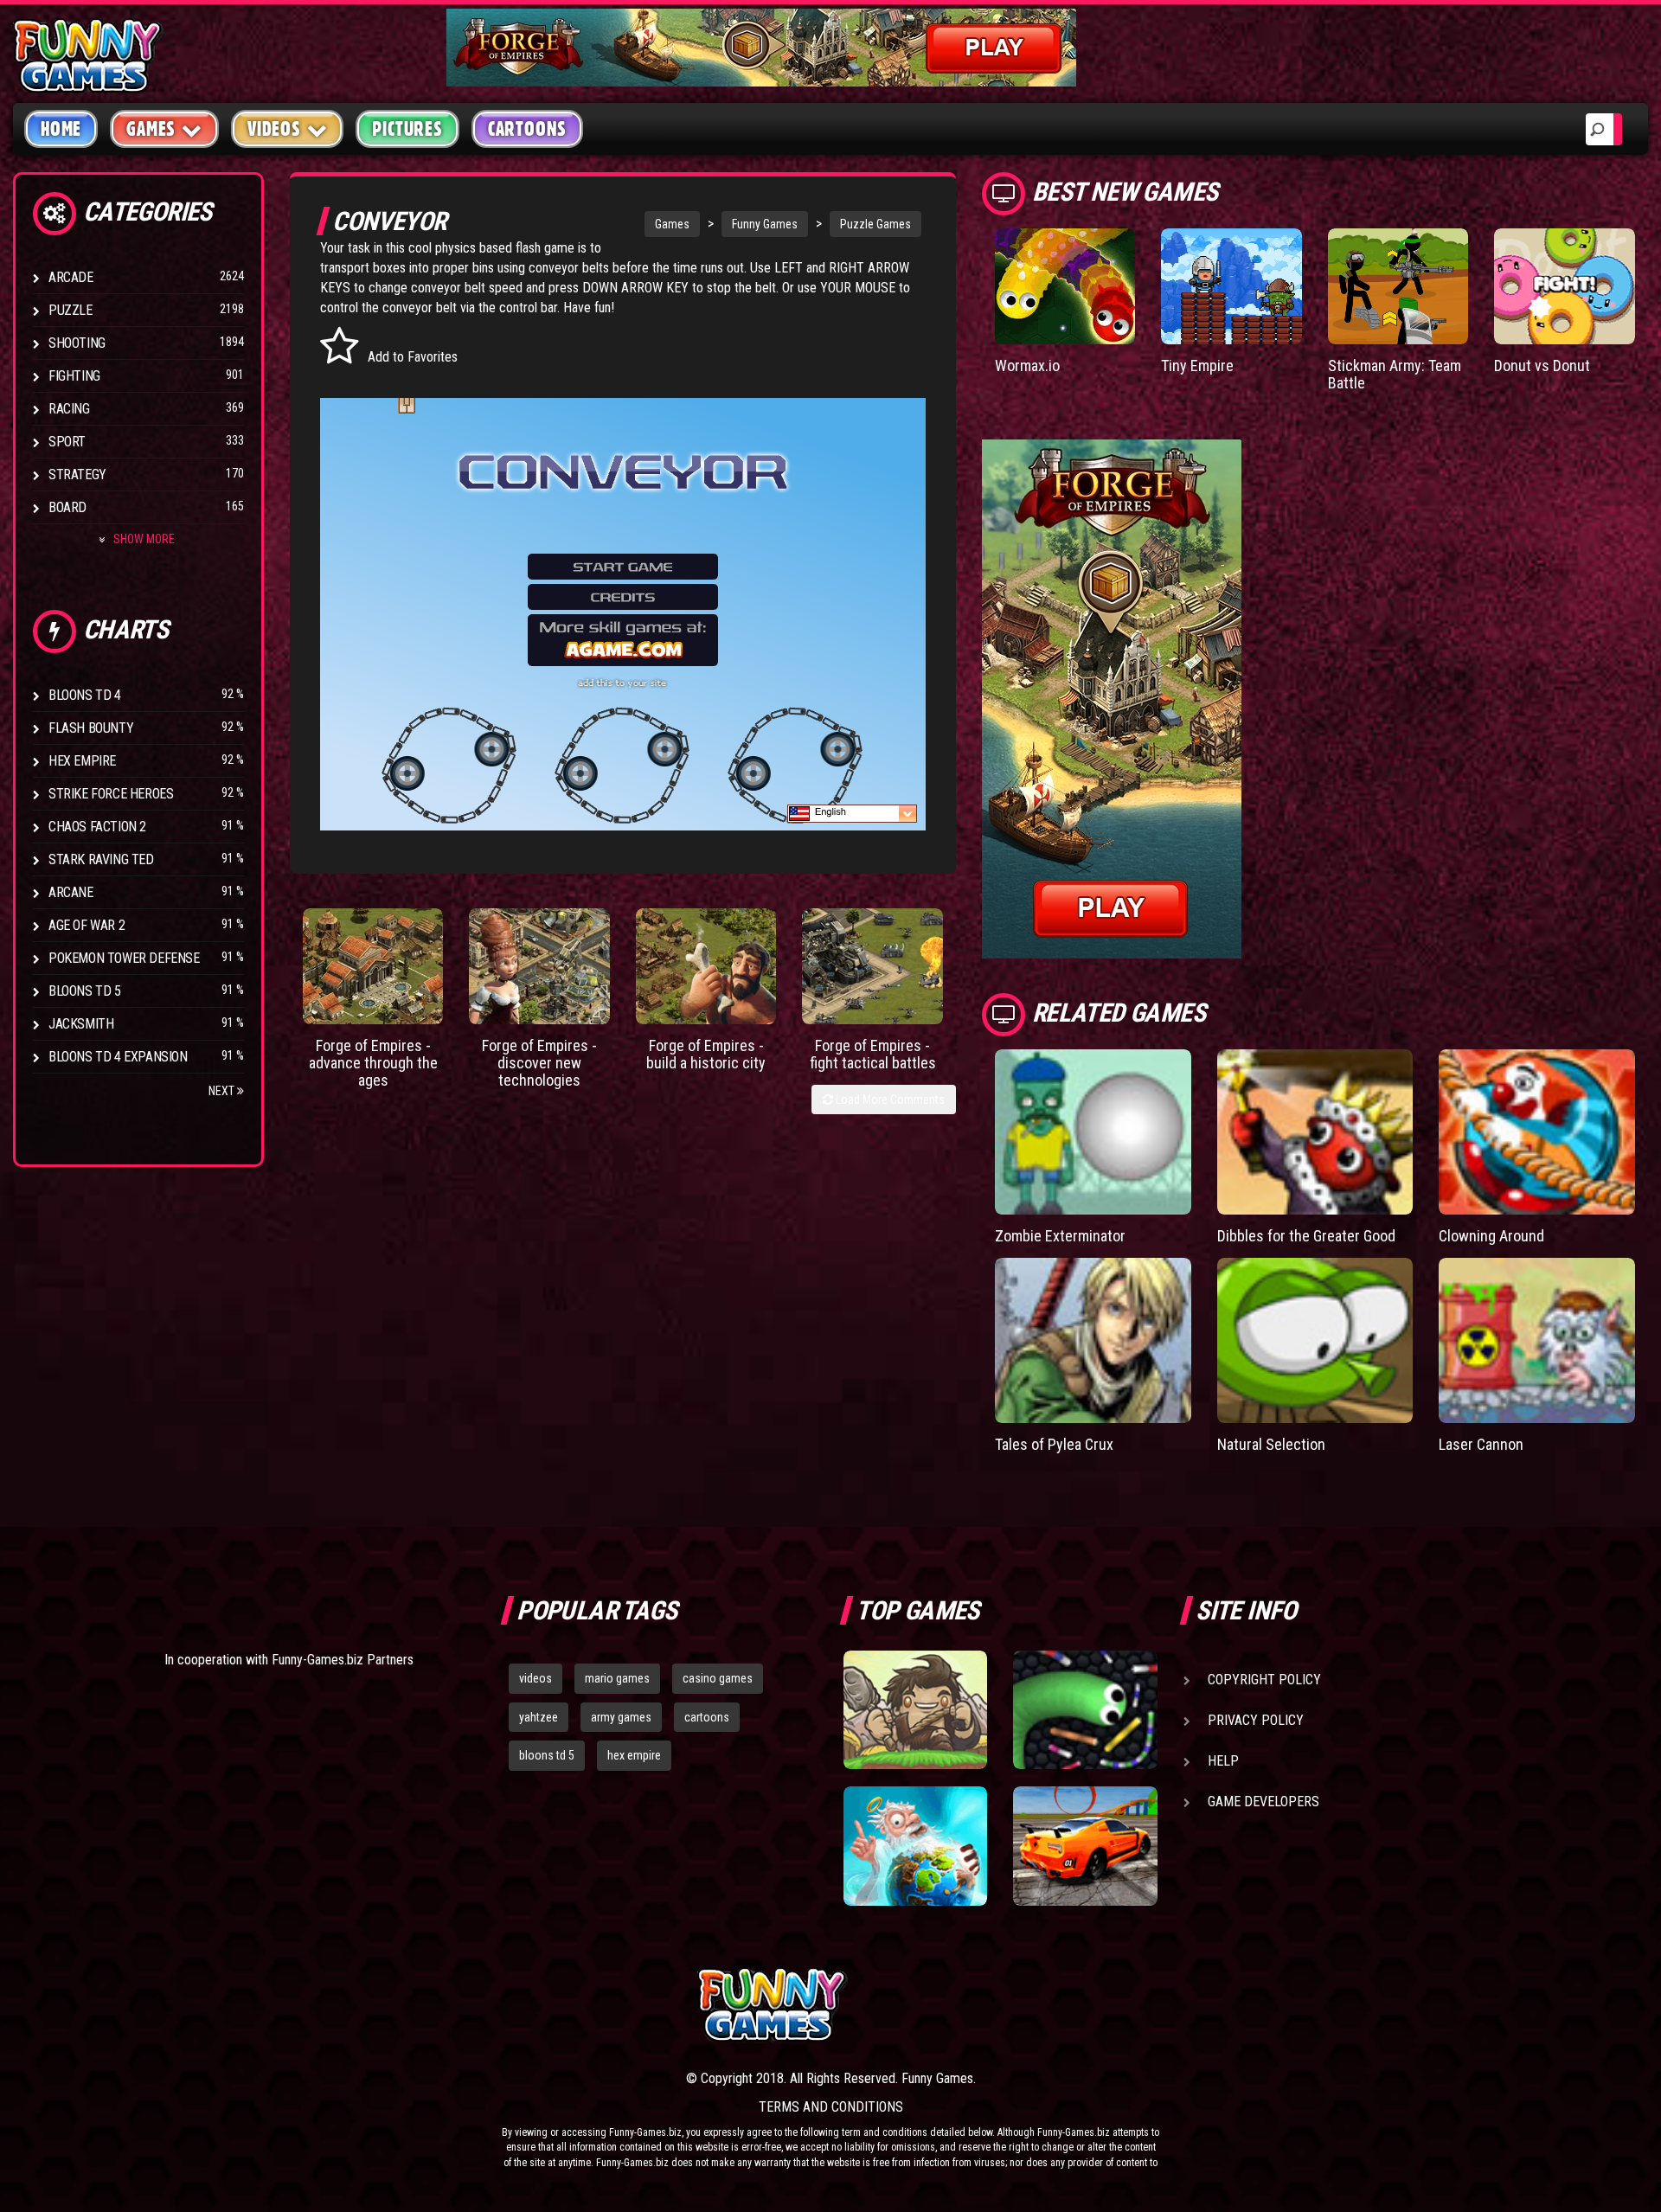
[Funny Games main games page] (1097, 2005)
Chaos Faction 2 (97, 827)
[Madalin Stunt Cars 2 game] (1085, 1846)
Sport (67, 442)
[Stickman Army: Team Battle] (1398, 286)
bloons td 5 (547, 1755)
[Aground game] (915, 1710)
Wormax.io (1027, 365)
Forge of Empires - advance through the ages (373, 1063)
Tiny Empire (1197, 365)
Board (67, 507)
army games (621, 1717)
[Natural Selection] (1315, 1340)
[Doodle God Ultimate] (915, 1846)
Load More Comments (889, 1100)
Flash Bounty (91, 728)
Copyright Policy (1264, 1680)
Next (223, 1091)
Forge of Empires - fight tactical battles (873, 1054)
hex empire (634, 1755)
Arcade (71, 277)
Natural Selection (1271, 1444)
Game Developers (1263, 1802)
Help (1223, 1761)
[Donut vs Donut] (1565, 286)
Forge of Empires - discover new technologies (539, 1063)
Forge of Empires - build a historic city (706, 1054)
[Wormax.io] (1065, 286)
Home (61, 129)
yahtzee (539, 1717)
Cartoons (527, 129)
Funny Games (765, 224)
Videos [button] (274, 129)
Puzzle (71, 310)
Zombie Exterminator (1060, 1236)
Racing (69, 409)
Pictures (407, 129)
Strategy (77, 474)
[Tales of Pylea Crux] (1093, 1340)
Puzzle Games (875, 224)
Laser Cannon (1481, 1444)
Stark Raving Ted (101, 859)
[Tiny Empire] (1231, 286)
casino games (718, 1678)
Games (672, 224)
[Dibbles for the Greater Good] (1315, 1132)
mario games (617, 1678)
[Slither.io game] (1085, 1710)
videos (535, 1678)
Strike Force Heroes (111, 794)
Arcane (71, 892)
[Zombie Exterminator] (1093, 1132)
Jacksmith (81, 1024)
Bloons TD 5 (85, 991)
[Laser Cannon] (1537, 1340)
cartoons (707, 1717)
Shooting (77, 343)
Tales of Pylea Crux (1054, 1444)
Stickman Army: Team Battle (1395, 374)
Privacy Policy (1256, 1720)
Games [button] (151, 129)
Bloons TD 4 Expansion (118, 1057)
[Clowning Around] (1537, 1132)
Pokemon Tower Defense (124, 958)
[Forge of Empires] (373, 966)
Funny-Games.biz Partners (343, 1660)
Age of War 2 (87, 925)
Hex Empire (82, 761)
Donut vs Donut (1542, 365)
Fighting (74, 376)
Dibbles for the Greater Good (1306, 1236)
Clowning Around (1491, 1236)
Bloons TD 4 (85, 695)
